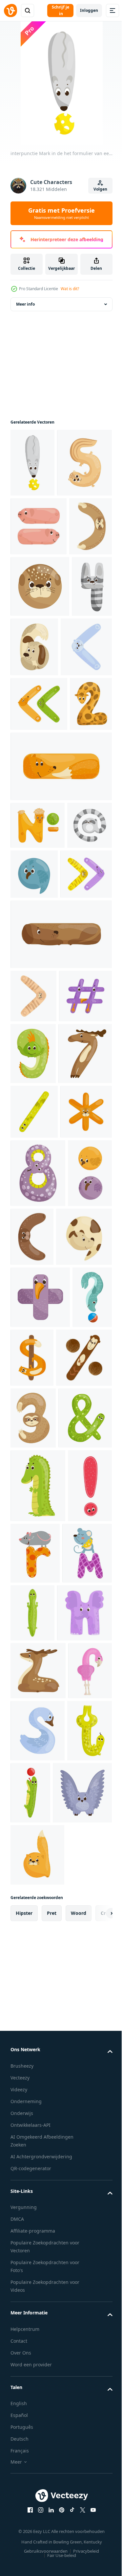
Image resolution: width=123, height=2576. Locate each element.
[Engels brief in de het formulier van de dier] (85, 2290)
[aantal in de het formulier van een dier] (38, 541)
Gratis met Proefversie (61, 213)
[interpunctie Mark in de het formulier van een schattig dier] (32, 473)
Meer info (25, 314)
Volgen (100, 189)
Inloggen (89, 10)
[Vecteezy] (10, 11)
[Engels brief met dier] (82, 2218)
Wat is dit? (70, 289)
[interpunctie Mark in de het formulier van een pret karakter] (32, 2224)
